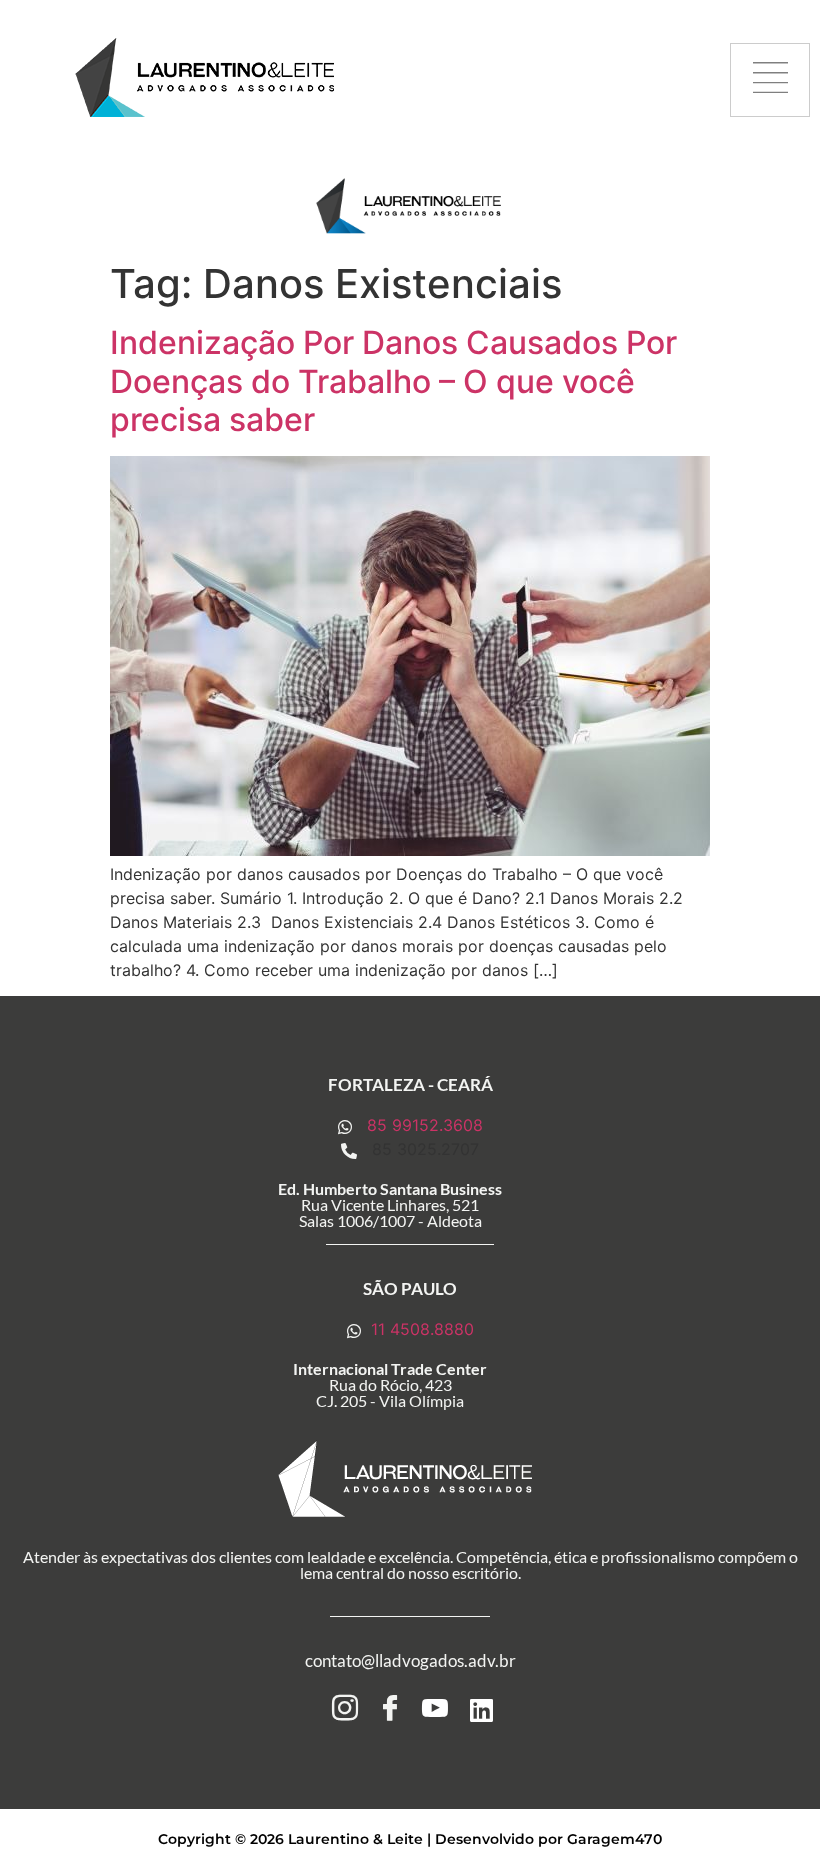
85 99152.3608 (422, 1125)
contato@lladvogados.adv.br (410, 1660)
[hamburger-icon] (770, 80)
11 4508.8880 (420, 1329)
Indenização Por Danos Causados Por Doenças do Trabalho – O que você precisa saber (393, 381)
